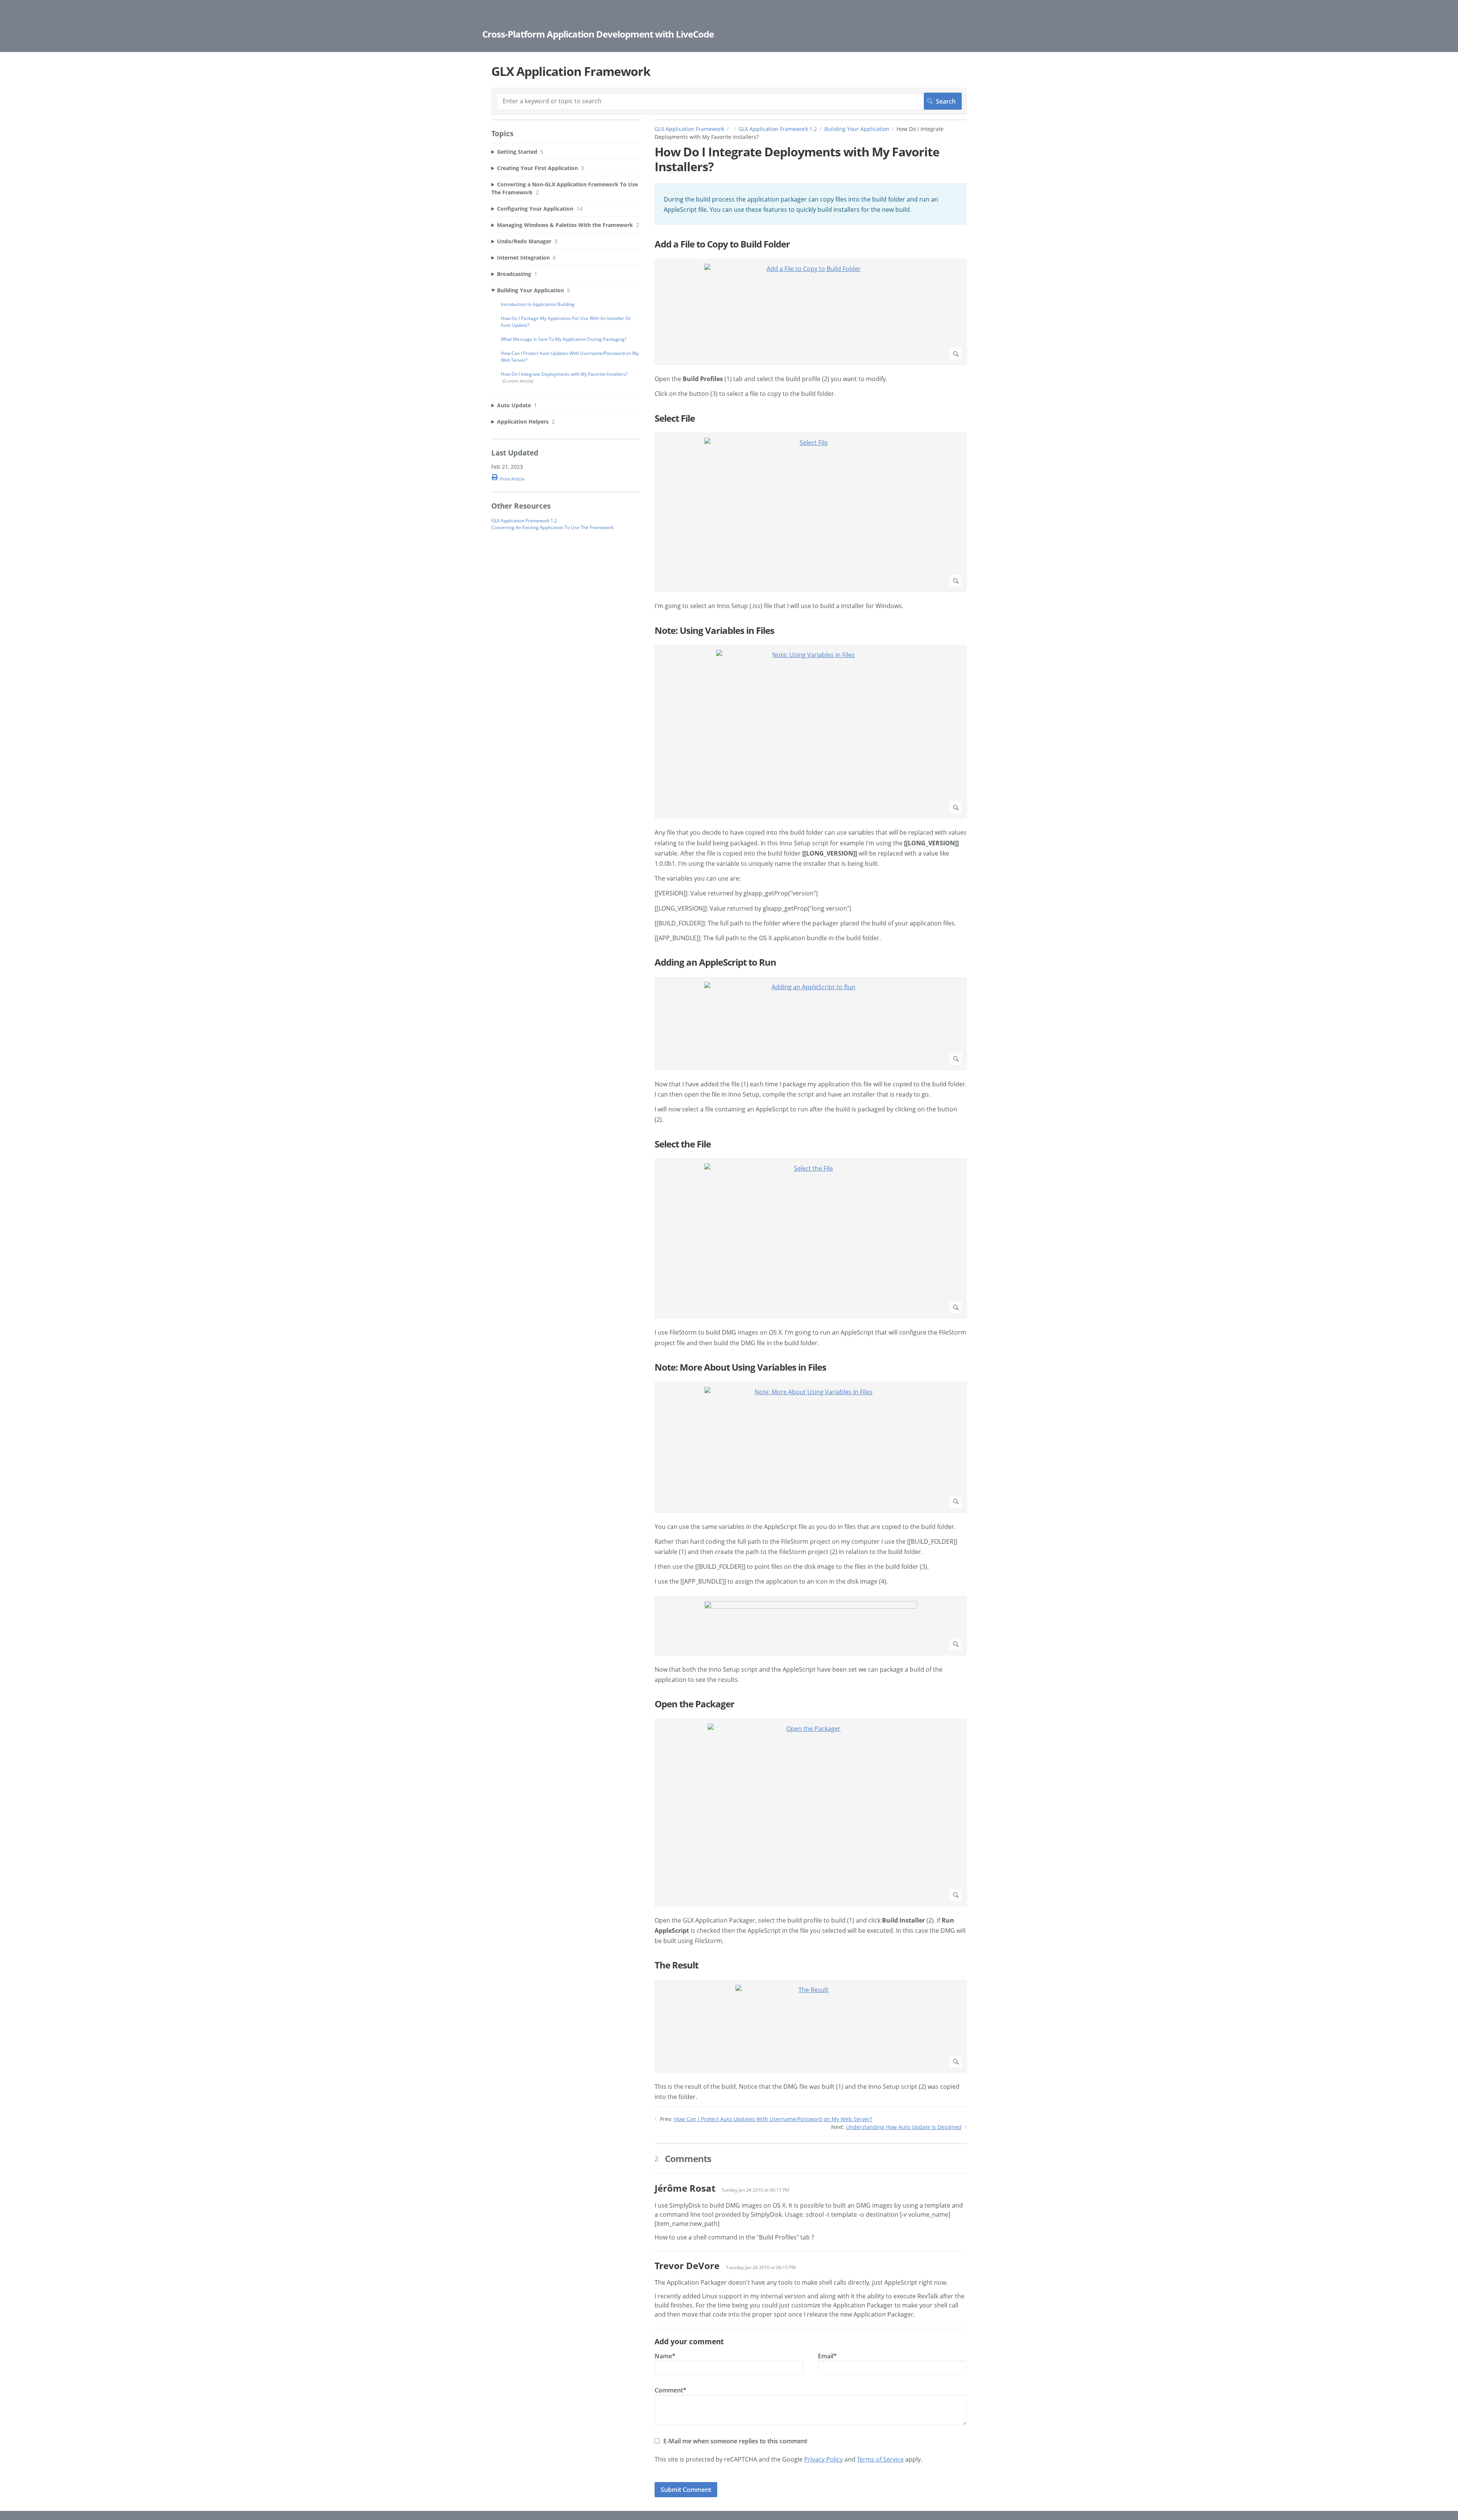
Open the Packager (694, 1704)
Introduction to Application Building (538, 304)
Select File (675, 418)
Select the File (683, 1144)
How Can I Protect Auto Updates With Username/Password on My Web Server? (773, 2119)
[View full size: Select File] (811, 512)
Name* (665, 2356)
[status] (811, 204)
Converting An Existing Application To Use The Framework (552, 527)
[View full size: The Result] (811, 2026)
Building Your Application (857, 129)
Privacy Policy (824, 2459)
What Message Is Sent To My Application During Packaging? (564, 339)
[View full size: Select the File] (811, 1238)
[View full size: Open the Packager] (811, 1812)
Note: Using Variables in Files (714, 631)
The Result (676, 1965)
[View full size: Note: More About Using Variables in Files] (811, 1447)
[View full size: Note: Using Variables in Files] (811, 732)
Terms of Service (880, 2459)
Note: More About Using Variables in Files (740, 1367)
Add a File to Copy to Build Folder (722, 244)
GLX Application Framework (689, 129)
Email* (827, 2356)
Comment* (671, 2390)
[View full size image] (811, 1626)
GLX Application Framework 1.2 (778, 129)
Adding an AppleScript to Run (715, 962)
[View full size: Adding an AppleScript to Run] (811, 1024)
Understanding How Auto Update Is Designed (904, 2127)
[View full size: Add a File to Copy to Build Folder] (811, 312)
